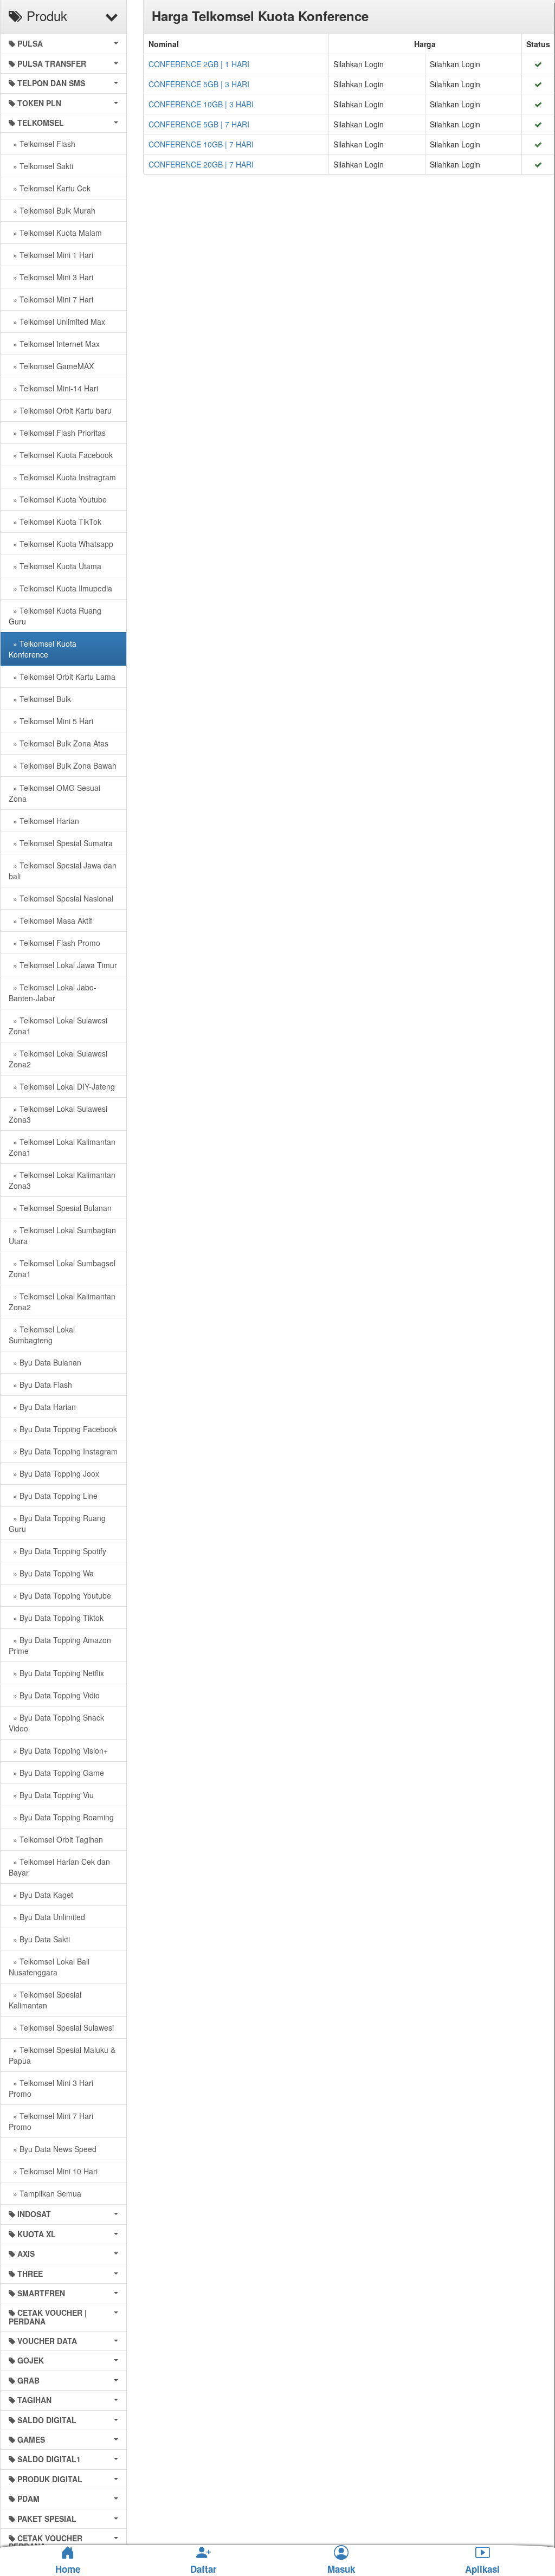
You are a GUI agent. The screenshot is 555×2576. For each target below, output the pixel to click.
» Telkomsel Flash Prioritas (57, 433)
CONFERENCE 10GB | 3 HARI (201, 104)
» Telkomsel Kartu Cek (50, 188)
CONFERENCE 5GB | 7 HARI (199, 124)
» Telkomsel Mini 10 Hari (53, 2171)
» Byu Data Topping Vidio (54, 1695)
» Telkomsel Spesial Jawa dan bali (63, 871)
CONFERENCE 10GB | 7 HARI (201, 144)
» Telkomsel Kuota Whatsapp (61, 544)
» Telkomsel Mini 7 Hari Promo (51, 2121)
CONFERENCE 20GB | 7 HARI (201, 164)
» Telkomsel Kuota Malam (55, 233)
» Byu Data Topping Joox (54, 1473)
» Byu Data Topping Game (56, 1773)
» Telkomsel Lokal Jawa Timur (63, 965)
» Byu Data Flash (40, 1384)
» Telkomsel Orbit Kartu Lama (62, 677)
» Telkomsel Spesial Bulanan (60, 1208)
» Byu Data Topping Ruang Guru (57, 1523)
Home (68, 2569)
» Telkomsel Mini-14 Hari (53, 388)
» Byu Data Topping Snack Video (56, 1723)
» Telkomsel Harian (44, 821)
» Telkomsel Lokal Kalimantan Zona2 (62, 1302)
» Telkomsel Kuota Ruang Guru (55, 616)
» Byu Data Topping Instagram (63, 1451)
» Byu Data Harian (42, 1407)
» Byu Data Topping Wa (51, 1573)
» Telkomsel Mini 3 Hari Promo (51, 2088)
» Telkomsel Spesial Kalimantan (45, 2000)
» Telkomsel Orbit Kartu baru (60, 410)
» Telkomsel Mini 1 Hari (51, 255)
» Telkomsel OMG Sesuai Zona (54, 793)
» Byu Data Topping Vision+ (58, 1750)
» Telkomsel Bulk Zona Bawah (63, 765)
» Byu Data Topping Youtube (60, 1595)
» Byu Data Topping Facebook (63, 1429)
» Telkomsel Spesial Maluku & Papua (62, 2055)
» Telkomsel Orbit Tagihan (56, 1839)
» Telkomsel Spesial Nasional (61, 898)
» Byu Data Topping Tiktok (56, 1618)
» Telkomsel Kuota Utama (55, 566)
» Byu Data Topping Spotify (57, 1551)
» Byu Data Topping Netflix (56, 1673)
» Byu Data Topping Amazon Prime (60, 1645)
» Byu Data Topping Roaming (61, 1817)
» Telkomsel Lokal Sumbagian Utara (62, 1235)
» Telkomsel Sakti (41, 166)
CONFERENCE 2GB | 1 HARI (199, 64)
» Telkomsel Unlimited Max (57, 321)
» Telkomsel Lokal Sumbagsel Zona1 (62, 1268)
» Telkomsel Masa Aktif (50, 920)
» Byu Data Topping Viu (51, 1795)
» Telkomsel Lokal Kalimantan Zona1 (62, 1147)
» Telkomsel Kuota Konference (43, 649)
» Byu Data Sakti (39, 1939)
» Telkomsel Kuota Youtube (58, 499)
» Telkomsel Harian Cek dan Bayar (59, 1867)
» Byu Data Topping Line (53, 1496)
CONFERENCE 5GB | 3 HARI (199, 84)
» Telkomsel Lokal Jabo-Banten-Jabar (53, 993)
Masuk (341, 2569)
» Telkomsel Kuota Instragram (62, 477)
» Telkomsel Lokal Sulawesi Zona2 (58, 1059)
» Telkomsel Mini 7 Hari (51, 299)
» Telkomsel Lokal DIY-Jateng (62, 1086)
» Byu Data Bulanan (45, 1362)
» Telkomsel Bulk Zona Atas (59, 743)
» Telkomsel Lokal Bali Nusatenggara (49, 1967)
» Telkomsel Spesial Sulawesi (61, 2027)
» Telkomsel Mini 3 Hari (51, 277)
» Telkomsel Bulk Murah (52, 210)
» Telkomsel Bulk (40, 699)
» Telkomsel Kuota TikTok (55, 521)
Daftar (204, 2569)
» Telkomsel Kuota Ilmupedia (60, 588)
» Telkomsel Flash (42, 144)
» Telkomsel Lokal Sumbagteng (42, 1335)
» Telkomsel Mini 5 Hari (51, 721)
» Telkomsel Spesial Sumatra (61, 843)
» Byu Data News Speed (53, 2149)
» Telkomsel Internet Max (54, 344)
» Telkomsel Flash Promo (54, 943)
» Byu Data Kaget (41, 1895)
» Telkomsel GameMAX (51, 366)
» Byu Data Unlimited (47, 1917)
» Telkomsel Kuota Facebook (61, 455)
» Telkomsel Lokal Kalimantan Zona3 (62, 1180)
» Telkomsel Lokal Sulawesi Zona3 (58, 1114)
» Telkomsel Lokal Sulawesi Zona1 (58, 1026)
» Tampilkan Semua (45, 2193)
